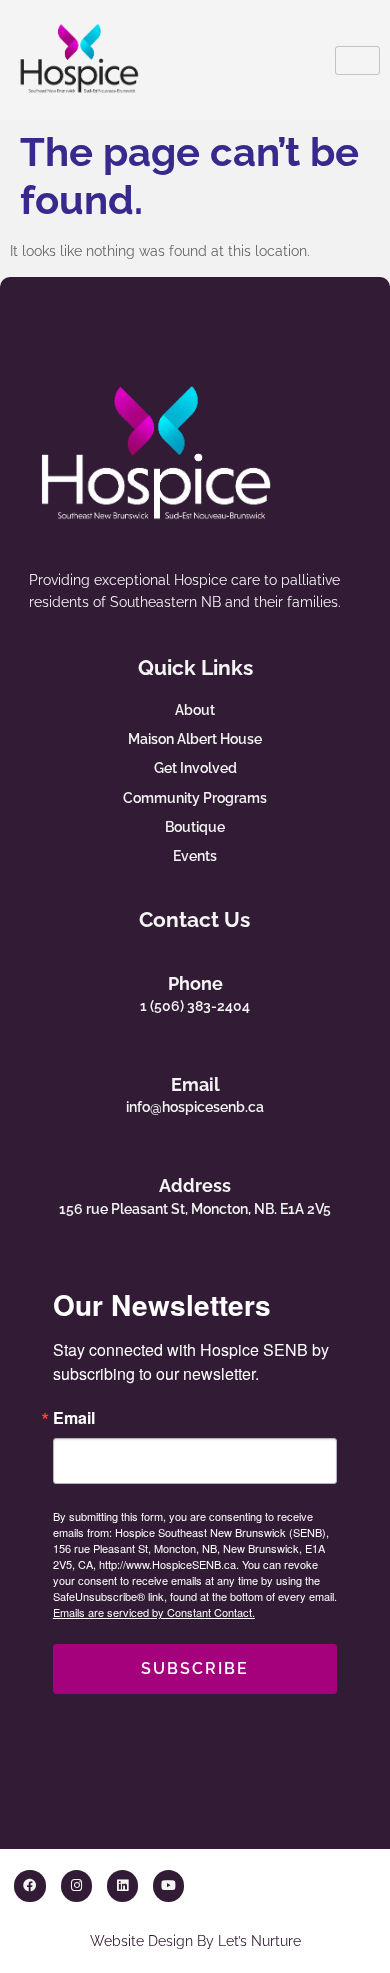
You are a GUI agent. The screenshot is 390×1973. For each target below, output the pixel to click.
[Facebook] (29, 1885)
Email (195, 1084)
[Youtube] (168, 1885)
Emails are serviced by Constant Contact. (154, 1612)
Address (195, 1185)
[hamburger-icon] (357, 60)
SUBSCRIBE (195, 1668)
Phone (195, 983)
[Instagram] (76, 1885)
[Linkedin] (122, 1885)
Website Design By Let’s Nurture (195, 1940)
